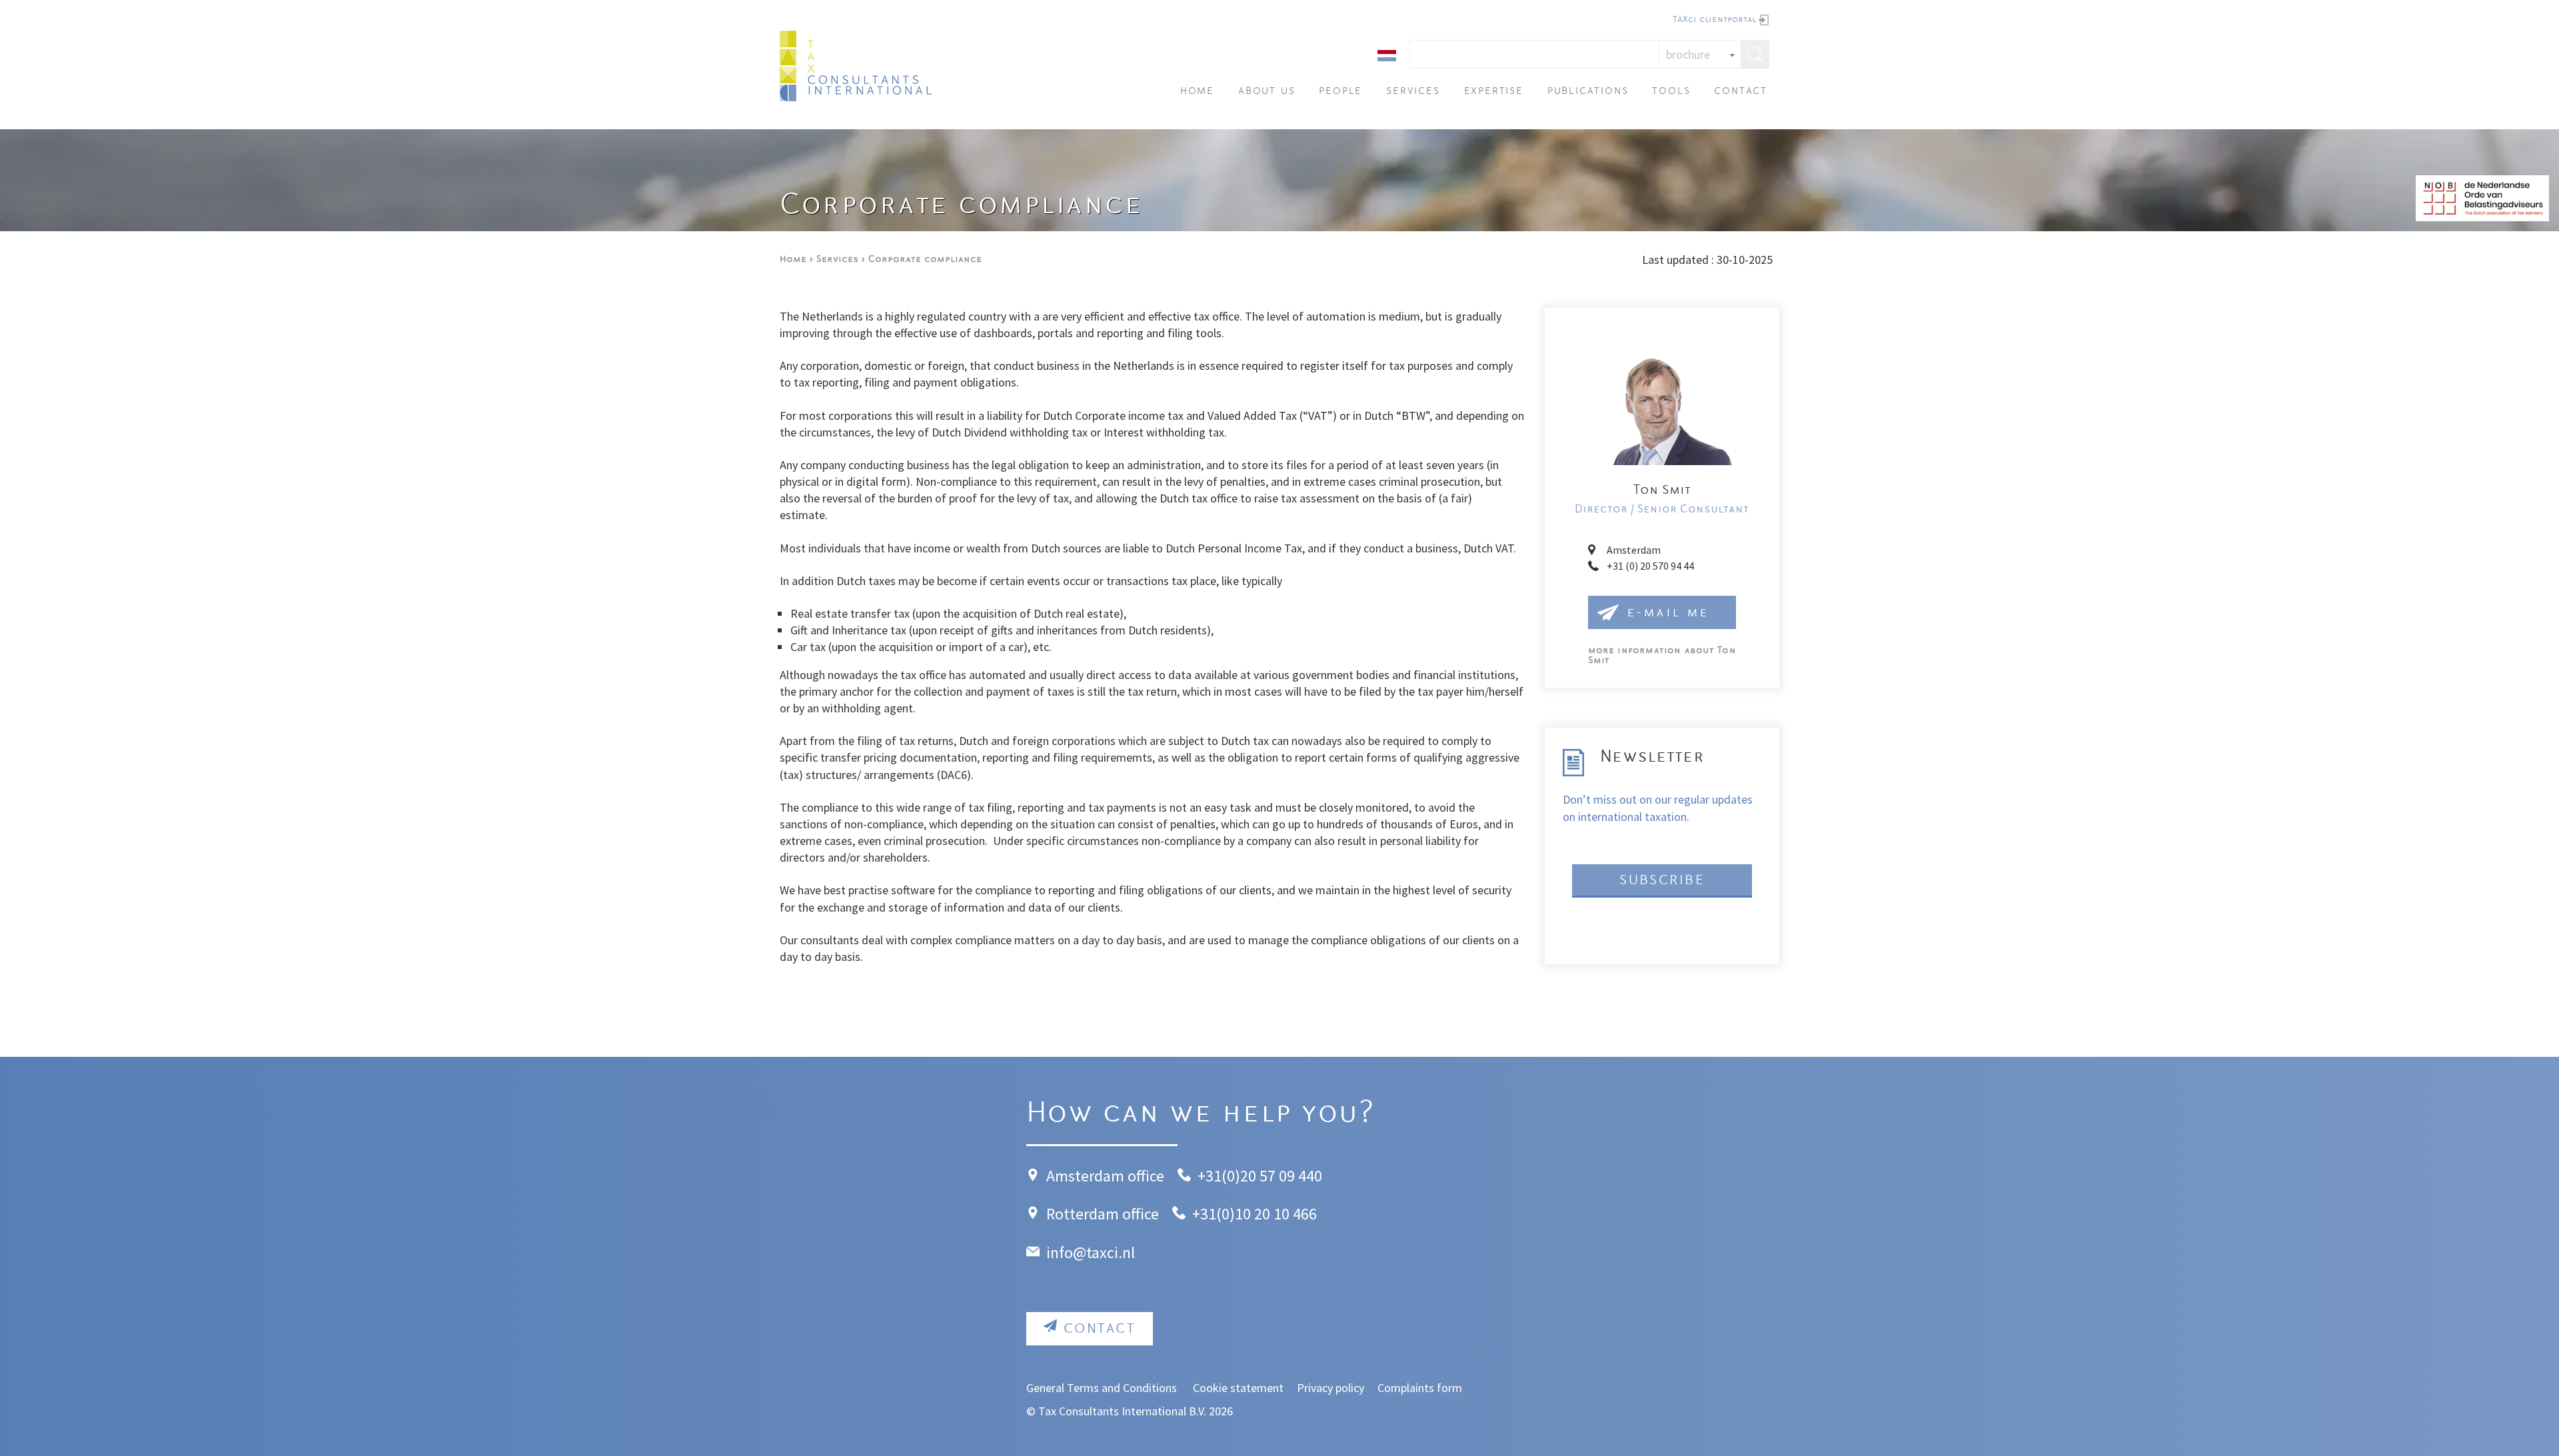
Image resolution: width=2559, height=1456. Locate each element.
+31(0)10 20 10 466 (1255, 1214)
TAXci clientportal (1714, 20)
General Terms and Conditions (1103, 1388)
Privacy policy (1330, 1388)
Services (1413, 92)
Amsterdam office (1105, 1176)
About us (1267, 92)
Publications (1588, 92)
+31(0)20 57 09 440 (1260, 1176)
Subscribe (1662, 881)
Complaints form (1420, 1388)
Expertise (1494, 92)
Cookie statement (1238, 1388)
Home (1197, 92)
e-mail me (1668, 613)
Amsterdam (1634, 550)
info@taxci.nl (1091, 1252)
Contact (1741, 92)
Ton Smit (1662, 656)
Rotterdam (1083, 1214)
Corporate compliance (925, 260)
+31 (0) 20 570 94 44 (1650, 566)
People (1340, 92)
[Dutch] (1387, 54)
